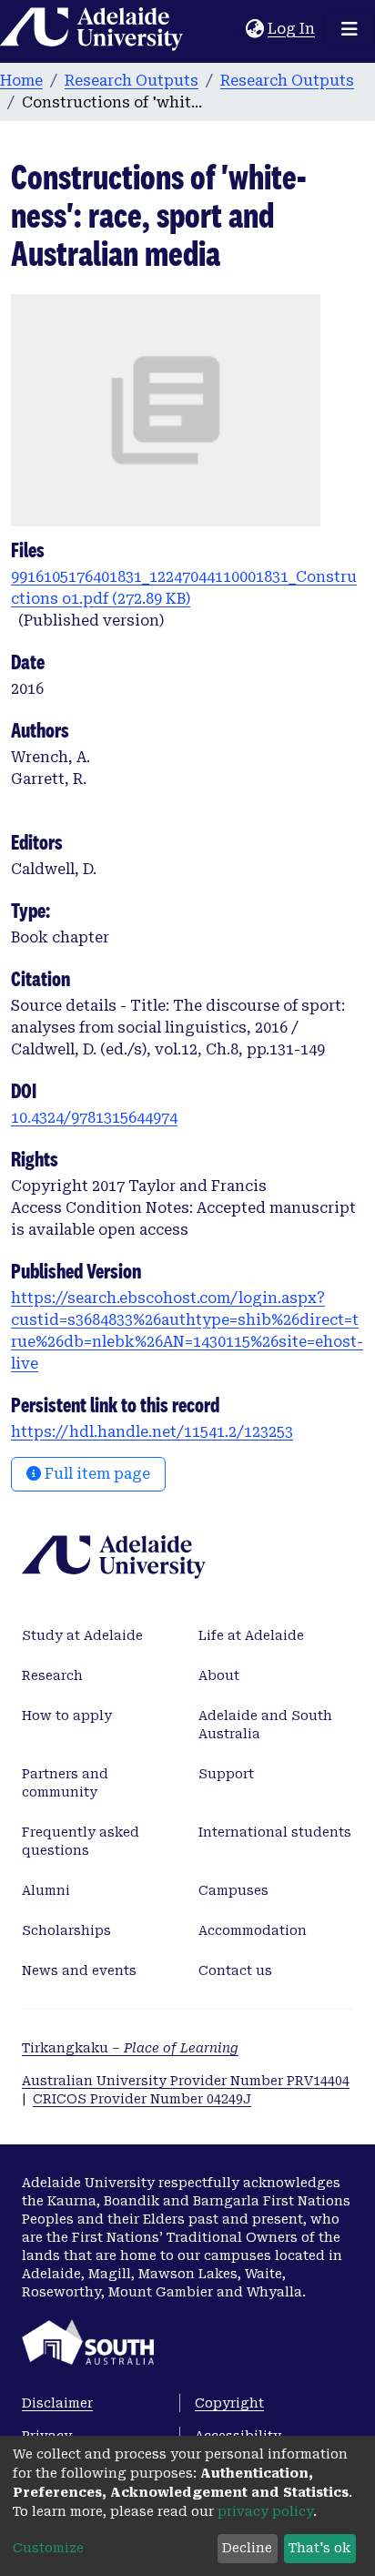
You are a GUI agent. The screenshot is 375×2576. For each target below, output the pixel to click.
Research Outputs (132, 81)
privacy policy (265, 2511)
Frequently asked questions (81, 1841)
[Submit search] (232, 29)
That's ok (319, 2548)
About (219, 1675)
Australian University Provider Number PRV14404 (186, 2081)
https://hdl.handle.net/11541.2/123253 (152, 1432)
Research (52, 1675)
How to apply (67, 1716)
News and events (79, 1970)
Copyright (229, 2403)
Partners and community (65, 1783)
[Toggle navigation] (350, 29)
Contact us (235, 1970)
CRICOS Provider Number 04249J (142, 2099)
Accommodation (253, 1930)
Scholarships (66, 1930)
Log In (292, 29)
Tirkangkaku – (130, 2048)
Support (226, 1774)
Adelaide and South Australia (265, 1725)
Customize (48, 2548)
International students (275, 1832)
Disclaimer (57, 2403)
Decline (247, 2548)
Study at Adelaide (82, 1635)
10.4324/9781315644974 (94, 1118)
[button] (254, 29)
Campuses (233, 1890)
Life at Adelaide (251, 1635)
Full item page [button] (96, 1474)
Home (21, 81)
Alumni (46, 1890)
